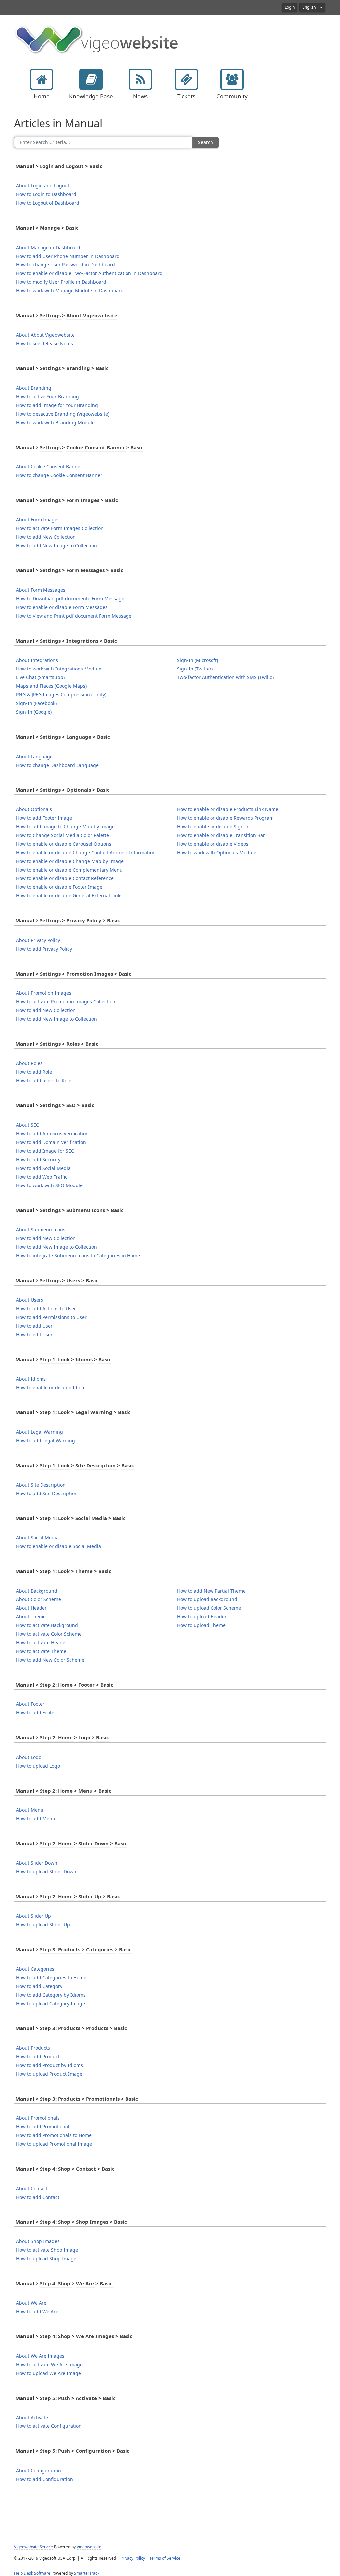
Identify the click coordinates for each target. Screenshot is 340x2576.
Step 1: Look (55, 1360)
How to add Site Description (47, 1494)
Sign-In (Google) (34, 712)
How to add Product (38, 2057)
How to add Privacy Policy (44, 949)
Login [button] (290, 7)
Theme (85, 1571)
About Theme (31, 1617)
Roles (74, 1044)
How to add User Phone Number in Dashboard (68, 256)
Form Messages (86, 570)
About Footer (30, 1704)
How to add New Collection (46, 537)
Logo (85, 1738)
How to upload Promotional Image (54, 2144)
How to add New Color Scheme (50, 1660)
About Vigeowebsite (92, 316)
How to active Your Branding (47, 397)
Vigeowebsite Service (34, 2547)
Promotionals (103, 2099)
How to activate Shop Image (47, 2250)
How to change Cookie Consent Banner (59, 475)
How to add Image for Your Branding (57, 405)
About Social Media (37, 1538)
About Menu (30, 1810)
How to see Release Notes (44, 344)
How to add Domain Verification (51, 1142)
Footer (87, 1685)
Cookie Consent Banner (96, 448)
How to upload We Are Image (48, 2373)
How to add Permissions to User (51, 1317)
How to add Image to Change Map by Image (65, 827)
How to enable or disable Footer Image (59, 887)
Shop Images (93, 2222)
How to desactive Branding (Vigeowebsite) (63, 414)
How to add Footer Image (44, 818)
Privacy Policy (85, 921)
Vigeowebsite (89, 2547)
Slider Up (90, 1897)
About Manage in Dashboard (48, 248)
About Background (37, 1591)
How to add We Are (37, 2312)
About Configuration (39, 2471)
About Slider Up (34, 1916)
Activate (87, 2398)
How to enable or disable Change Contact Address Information (86, 853)
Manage (51, 228)
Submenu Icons (86, 1210)
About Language (34, 757)
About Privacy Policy (38, 940)
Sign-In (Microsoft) (198, 660)
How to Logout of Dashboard (48, 203)
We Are (86, 2284)
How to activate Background (47, 1625)
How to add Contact (38, 2197)
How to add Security (38, 1160)
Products (98, 2028)
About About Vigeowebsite (45, 335)
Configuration (94, 2451)
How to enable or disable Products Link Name (228, 809)
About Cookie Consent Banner (49, 467)
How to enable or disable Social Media (58, 1546)
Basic (96, 166)
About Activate (32, 2418)
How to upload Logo (38, 1766)
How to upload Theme (201, 1625)
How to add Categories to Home (51, 1978)
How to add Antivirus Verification (52, 1134)
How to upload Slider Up (43, 1925)
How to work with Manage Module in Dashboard (70, 291)
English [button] (310, 7)
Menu (86, 1791)
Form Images (84, 500)
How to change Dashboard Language (57, 765)
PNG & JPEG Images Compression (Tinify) (61, 695)
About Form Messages (41, 590)
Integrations (83, 641)
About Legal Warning (40, 1432)
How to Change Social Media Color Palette (62, 835)
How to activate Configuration (49, 2426)
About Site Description (41, 1485)
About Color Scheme (39, 1599)
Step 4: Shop (56, 2169)
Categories (100, 1950)
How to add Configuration (44, 2479)
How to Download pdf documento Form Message (70, 599)
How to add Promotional (43, 2127)
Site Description (96, 1466)
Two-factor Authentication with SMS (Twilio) (225, 677)
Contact (87, 2169)
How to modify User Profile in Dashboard (61, 282)
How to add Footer (36, 1713)
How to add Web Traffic (42, 1177)
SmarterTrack (87, 2573)
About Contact (32, 2189)
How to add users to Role (44, 1081)
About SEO (28, 1125)
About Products (33, 2048)
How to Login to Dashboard (46, 194)
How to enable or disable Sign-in (213, 827)
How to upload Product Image (49, 2074)
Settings (51, 316)
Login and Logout (62, 166)
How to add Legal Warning (45, 1441)
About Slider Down (37, 1863)
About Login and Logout (43, 186)
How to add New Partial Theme (211, 1591)
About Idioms (31, 1379)
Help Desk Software (32, 2573)
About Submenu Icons (41, 1230)
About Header (31, 1608)
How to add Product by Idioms (49, 2065)
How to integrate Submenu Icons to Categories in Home (78, 1256)
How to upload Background (207, 1599)
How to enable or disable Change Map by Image (70, 861)
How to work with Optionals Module (217, 853)
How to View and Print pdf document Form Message (74, 616)
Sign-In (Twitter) (195, 669)
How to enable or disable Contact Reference (65, 878)
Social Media (92, 1518)
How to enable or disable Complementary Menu (69, 870)
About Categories (35, 1969)
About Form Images (38, 520)
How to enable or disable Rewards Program (225, 818)
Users (74, 1281)
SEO (72, 1105)
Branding (79, 368)
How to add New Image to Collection (56, 546)
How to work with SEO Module (49, 1185)
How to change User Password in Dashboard (65, 265)
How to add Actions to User (46, 1309)
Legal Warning (94, 1412)
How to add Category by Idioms (51, 1995)
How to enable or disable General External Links (69, 896)
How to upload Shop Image (46, 2259)
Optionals (79, 790)
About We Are (31, 2303)
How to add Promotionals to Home (54, 2135)
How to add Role (34, 1072)
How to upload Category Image (50, 2004)
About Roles (29, 1063)
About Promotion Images (44, 993)
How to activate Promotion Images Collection (66, 1002)
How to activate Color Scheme (49, 1634)
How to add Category (39, 1986)
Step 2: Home (57, 1685)
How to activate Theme (41, 1651)
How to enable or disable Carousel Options (64, 844)
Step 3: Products (61, 1950)
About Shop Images (38, 2241)
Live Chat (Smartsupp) (40, 677)
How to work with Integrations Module (59, 669)
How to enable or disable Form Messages (62, 607)
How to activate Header (42, 1643)
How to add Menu (36, 1819)
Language (80, 737)
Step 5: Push (56, 2398)
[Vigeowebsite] (97, 39)
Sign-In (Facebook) (36, 703)
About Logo (29, 1757)
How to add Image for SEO (45, 1151)
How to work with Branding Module (55, 423)
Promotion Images (90, 974)
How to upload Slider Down (46, 1872)
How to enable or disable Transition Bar (221, 835)
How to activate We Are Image (49, 2365)
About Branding (34, 388)
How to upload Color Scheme (209, 1608)
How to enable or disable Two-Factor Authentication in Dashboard (89, 273)
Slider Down (94, 1844)
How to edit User (34, 1335)
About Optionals (34, 809)
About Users (30, 1300)
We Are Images (96, 2336)
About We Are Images (40, 2356)
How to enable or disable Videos (213, 844)
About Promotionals (38, 2118)
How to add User (34, 1326)
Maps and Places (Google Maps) (51, 686)
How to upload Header (202, 1617)
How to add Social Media (43, 1168)
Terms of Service (165, 2558)
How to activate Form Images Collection (60, 528)
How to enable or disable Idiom (51, 1388)
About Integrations (37, 660)
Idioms (85, 1360)
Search (206, 142)
